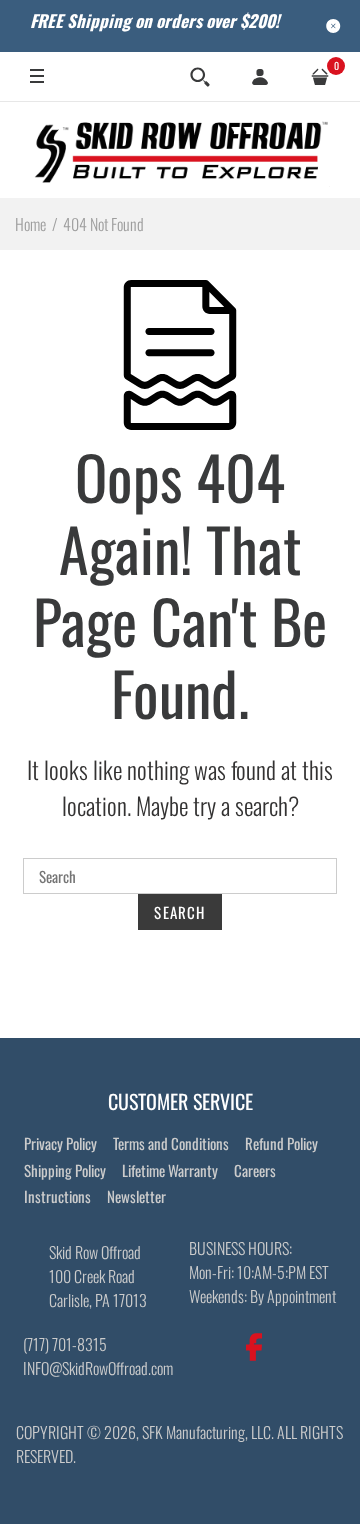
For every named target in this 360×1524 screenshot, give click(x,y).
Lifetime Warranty (170, 1170)
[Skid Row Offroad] (180, 149)
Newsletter (136, 1196)
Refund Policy (281, 1143)
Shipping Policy (65, 1170)
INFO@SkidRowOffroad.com (98, 1368)
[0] (320, 77)
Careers (255, 1170)
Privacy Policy (60, 1143)
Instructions (57, 1196)
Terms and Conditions (171, 1143)
